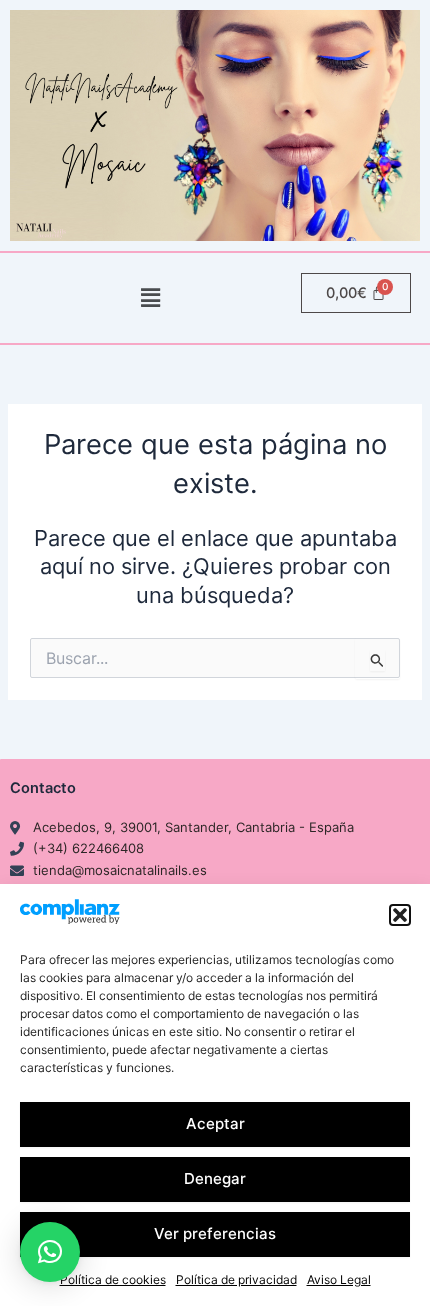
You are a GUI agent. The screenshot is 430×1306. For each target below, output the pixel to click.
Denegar (215, 1178)
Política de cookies (113, 1279)
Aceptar (215, 1123)
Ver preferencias (215, 1233)
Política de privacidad (236, 1279)
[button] (400, 915)
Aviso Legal (339, 1279)
